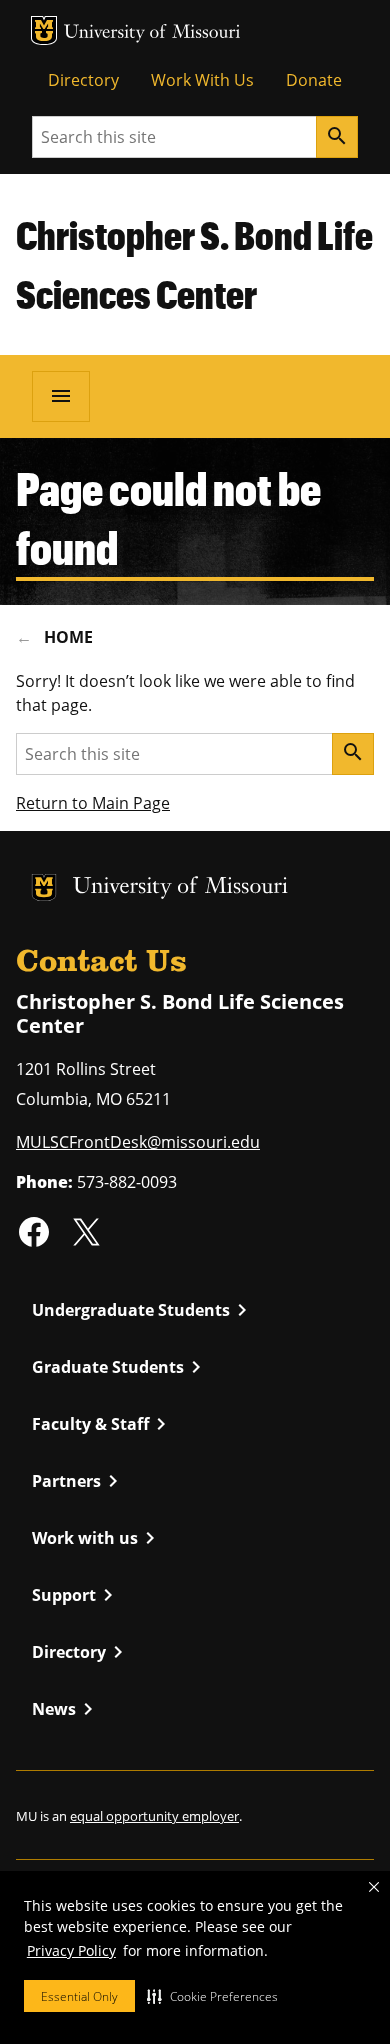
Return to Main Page (93, 803)
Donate (314, 80)
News (66, 1709)
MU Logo (44, 30)
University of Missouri (152, 33)
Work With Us (202, 80)
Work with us (97, 1538)
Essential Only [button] (79, 1996)
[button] (212, 1996)
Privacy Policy (71, 1950)
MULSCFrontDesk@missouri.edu (138, 1142)
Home (68, 637)
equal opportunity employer (154, 1816)
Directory (83, 80)
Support (76, 1595)
